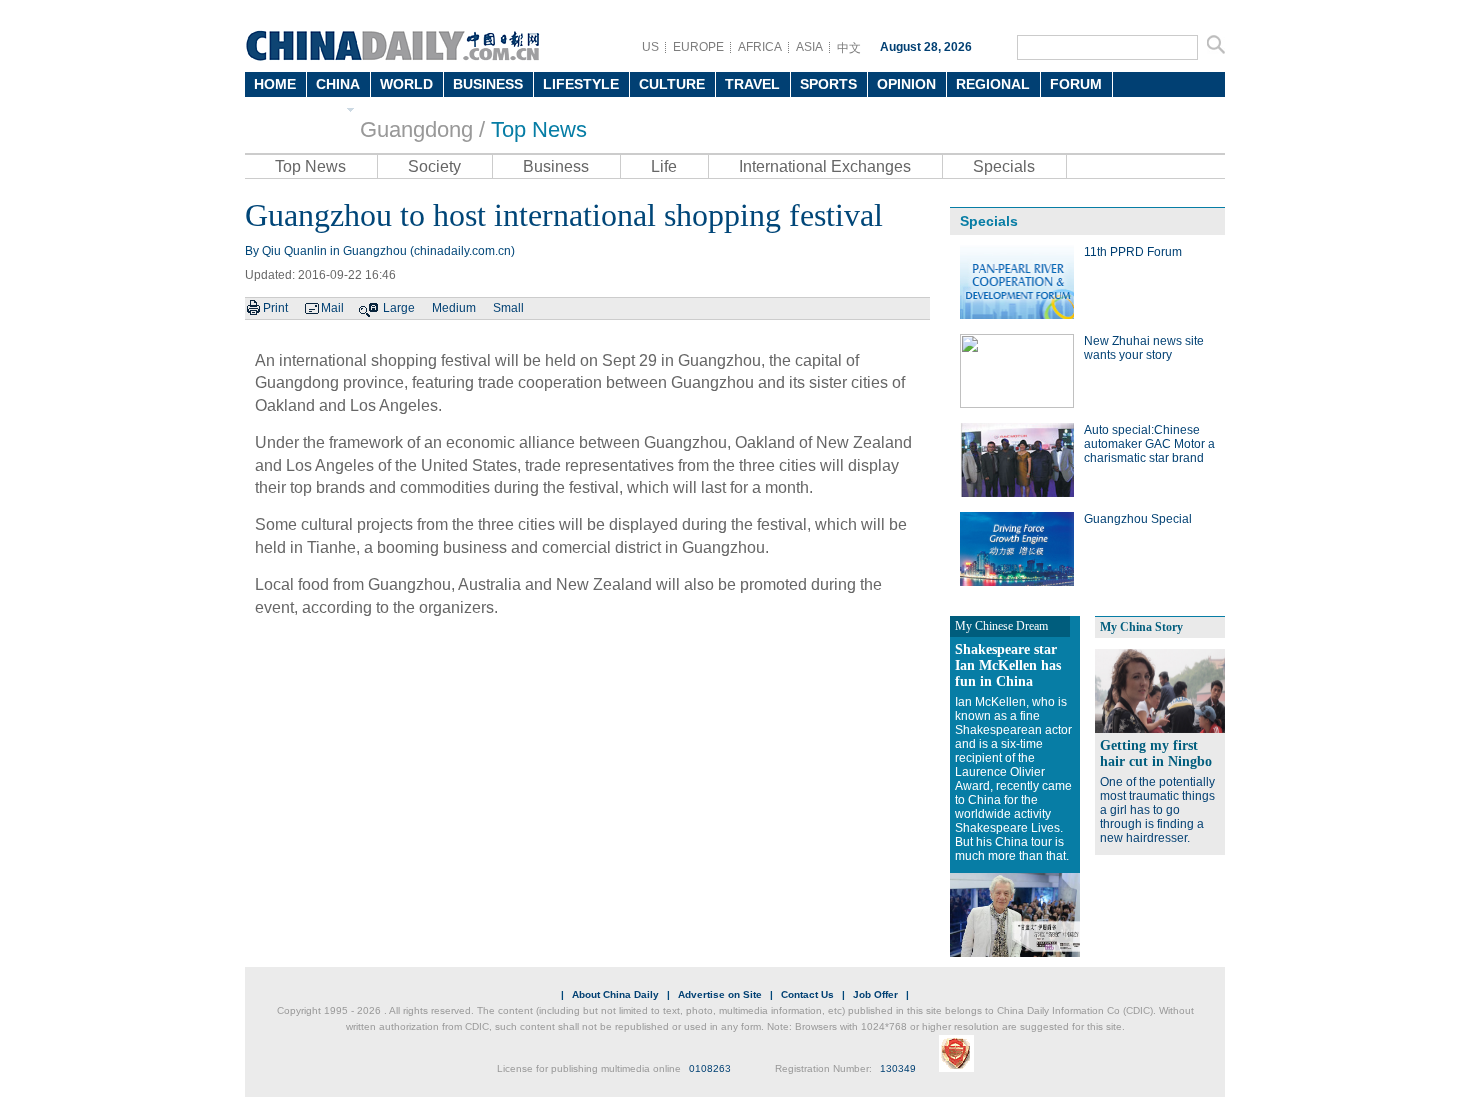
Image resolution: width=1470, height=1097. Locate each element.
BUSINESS (488, 84)
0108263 (710, 1068)
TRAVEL (752, 84)
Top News (539, 129)
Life (664, 166)
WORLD (406, 84)
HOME (275, 84)
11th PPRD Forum (1133, 252)
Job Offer (875, 994)
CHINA (338, 84)
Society (434, 166)
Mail (332, 308)
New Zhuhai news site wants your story (1144, 348)
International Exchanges (825, 166)
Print (275, 308)
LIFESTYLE (581, 84)
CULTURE (672, 84)
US (650, 47)
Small (508, 308)
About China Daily (615, 994)
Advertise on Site (720, 994)
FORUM (1076, 84)
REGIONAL (993, 84)
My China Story (1141, 627)
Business (556, 166)
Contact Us (807, 994)
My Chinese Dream (1001, 626)
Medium (454, 308)
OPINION (906, 84)
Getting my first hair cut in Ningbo (1156, 753)
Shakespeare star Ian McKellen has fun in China (1008, 665)
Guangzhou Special (1138, 519)
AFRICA (760, 47)
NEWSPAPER (297, 109)
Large (399, 308)
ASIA (809, 47)
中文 (849, 48)
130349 (898, 1068)
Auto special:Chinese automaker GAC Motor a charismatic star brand (1149, 444)
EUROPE (698, 47)
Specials (1004, 166)
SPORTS (828, 84)
